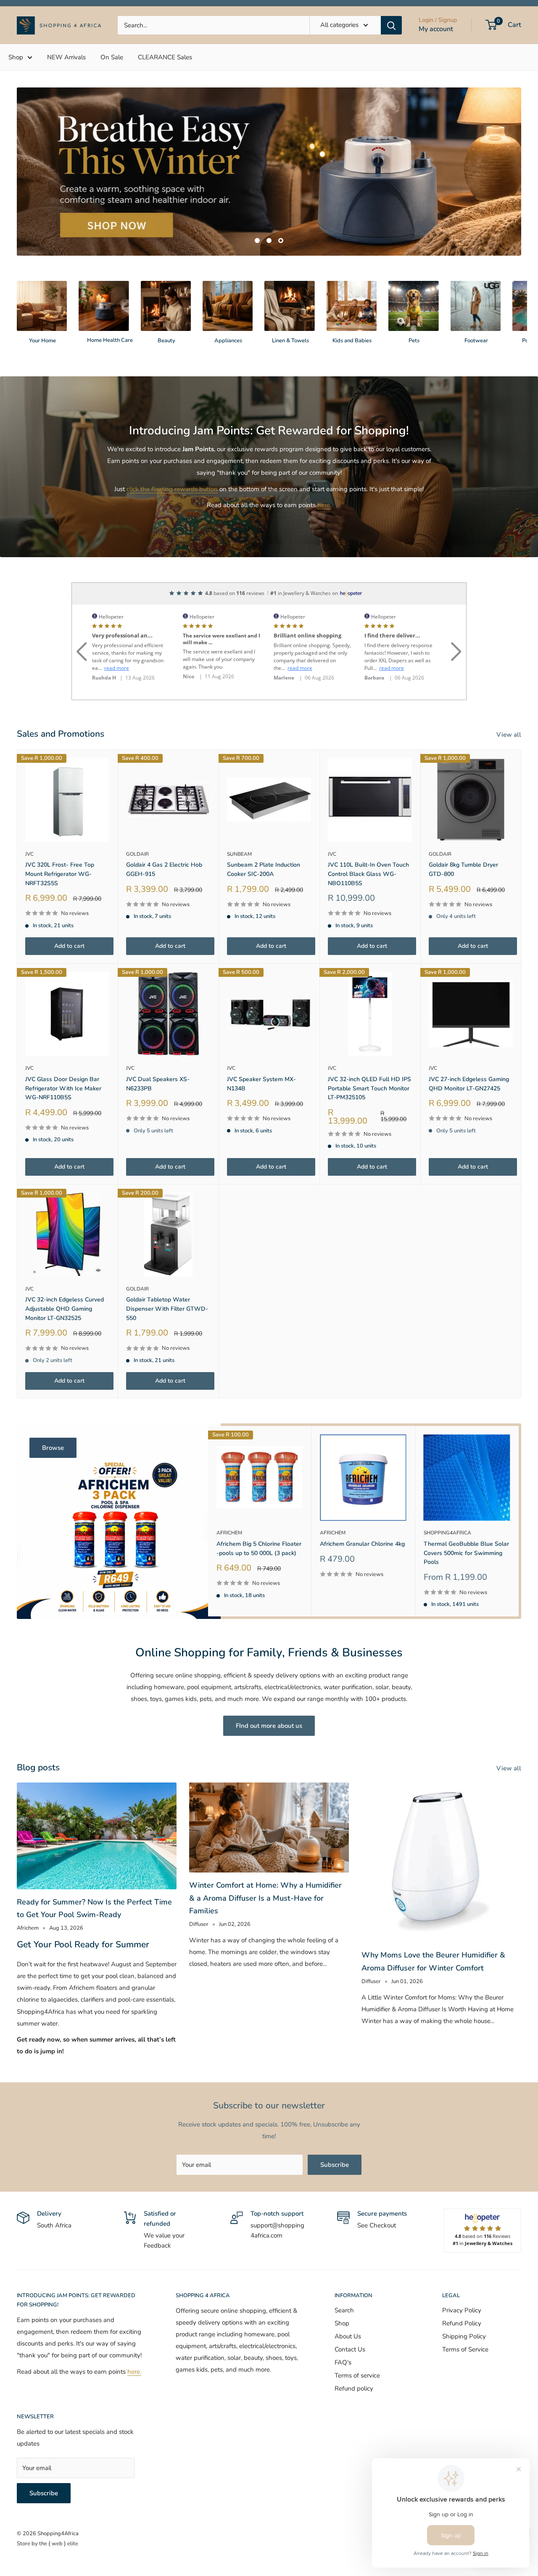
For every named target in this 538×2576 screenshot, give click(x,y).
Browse (53, 1481)
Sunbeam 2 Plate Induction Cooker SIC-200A (264, 903)
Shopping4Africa (447, 1567)
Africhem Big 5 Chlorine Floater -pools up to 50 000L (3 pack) (259, 1582)
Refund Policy (462, 2357)
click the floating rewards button (172, 523)
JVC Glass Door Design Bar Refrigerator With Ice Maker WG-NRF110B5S (63, 1122)
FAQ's (343, 2396)
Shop (16, 57)
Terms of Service (465, 2383)
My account (436, 29)
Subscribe (335, 2198)
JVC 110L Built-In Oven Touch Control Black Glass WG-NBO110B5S (368, 907)
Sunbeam (239, 888)
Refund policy (354, 2422)
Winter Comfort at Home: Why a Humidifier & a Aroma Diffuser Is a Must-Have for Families (265, 1932)
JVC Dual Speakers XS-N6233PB (158, 1117)
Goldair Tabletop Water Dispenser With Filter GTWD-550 (167, 1342)
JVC (29, 888)
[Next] (521, 341)
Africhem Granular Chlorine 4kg (362, 1578)
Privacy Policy (462, 2344)
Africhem (229, 1567)
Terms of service (357, 2409)
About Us (348, 2370)
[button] (82, 675)
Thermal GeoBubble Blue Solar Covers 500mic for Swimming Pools (466, 1587)
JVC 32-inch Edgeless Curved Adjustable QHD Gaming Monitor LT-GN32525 (65, 1342)
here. (324, 539)
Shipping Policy (464, 2370)
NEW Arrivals (66, 57)
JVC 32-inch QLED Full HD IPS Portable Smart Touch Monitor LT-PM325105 (369, 1122)
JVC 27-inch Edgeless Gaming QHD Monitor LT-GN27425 (469, 1117)
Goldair (137, 888)
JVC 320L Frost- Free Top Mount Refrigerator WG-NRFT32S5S (60, 907)
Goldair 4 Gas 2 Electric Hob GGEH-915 (164, 903)
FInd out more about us (269, 1759)
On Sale (112, 57)
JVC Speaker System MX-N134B (261, 1117)
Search (344, 2344)
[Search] (391, 25)
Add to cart (69, 980)
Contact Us (350, 2383)
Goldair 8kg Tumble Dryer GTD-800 (463, 903)
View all (510, 768)
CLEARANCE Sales (165, 57)
